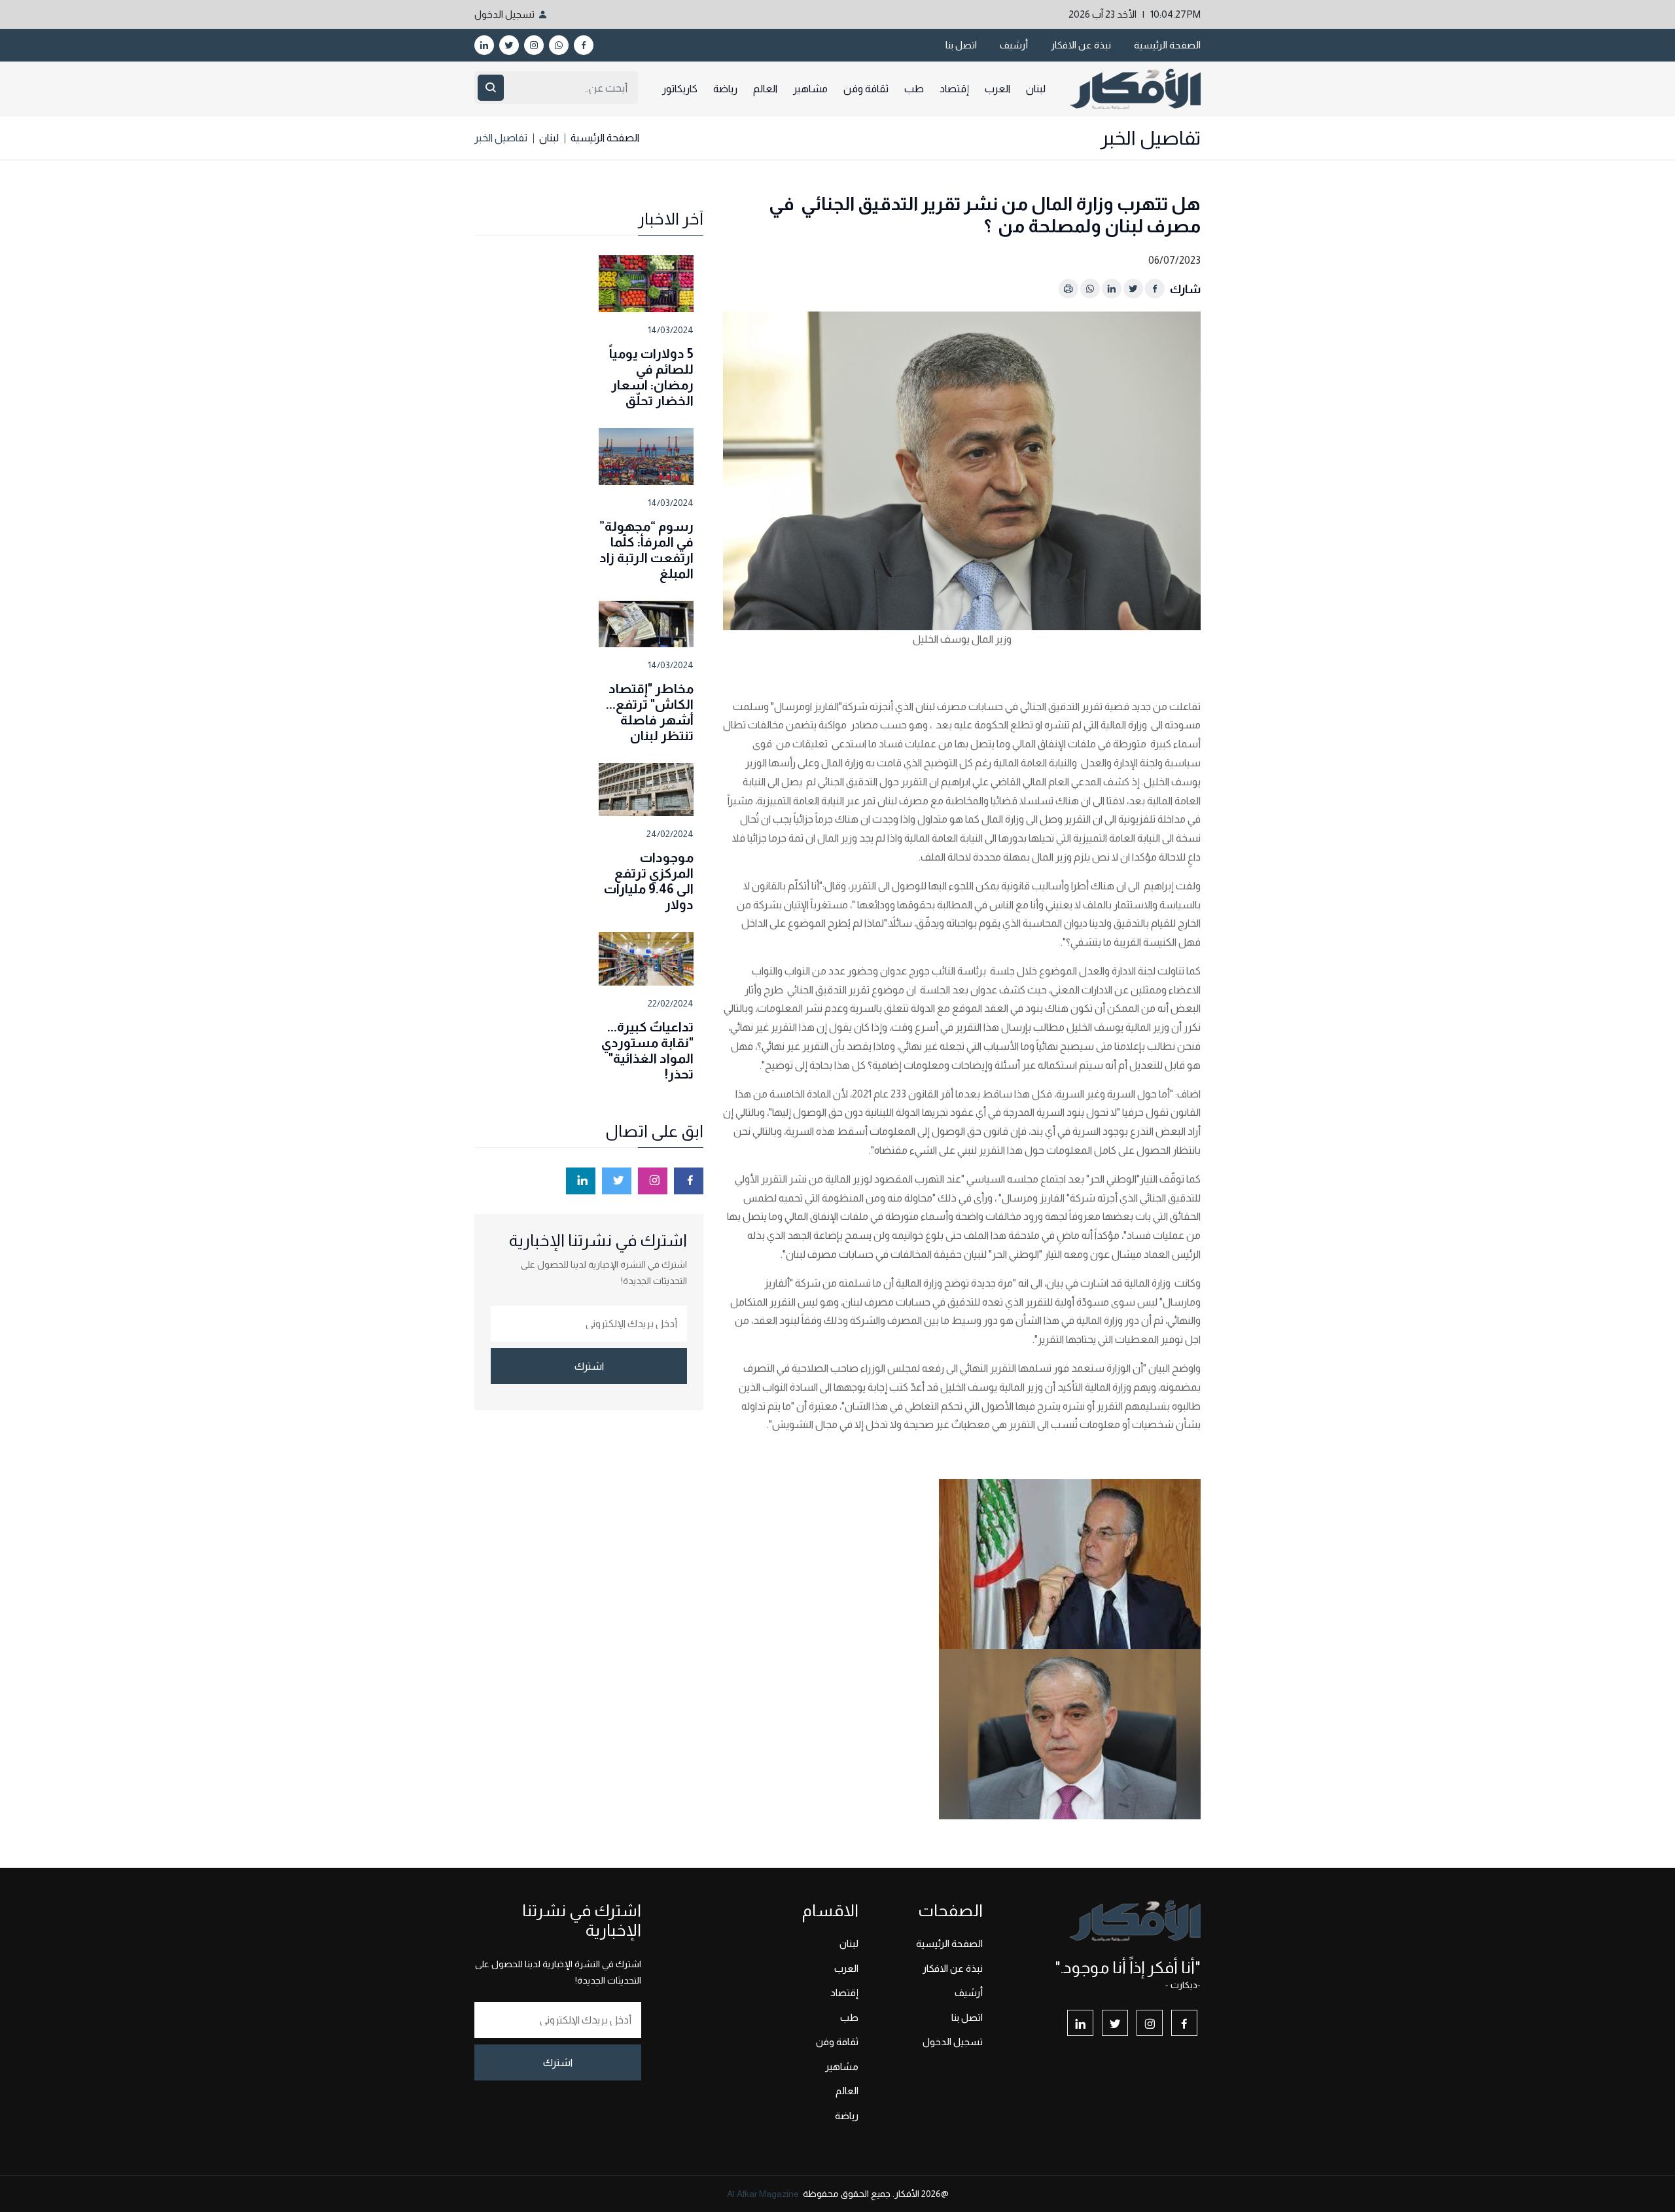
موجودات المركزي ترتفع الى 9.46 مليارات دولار (649, 881)
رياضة (725, 89)
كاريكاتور (680, 89)
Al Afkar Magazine (763, 2194)
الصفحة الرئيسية (1167, 45)
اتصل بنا (961, 45)
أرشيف (1014, 45)
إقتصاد (954, 89)
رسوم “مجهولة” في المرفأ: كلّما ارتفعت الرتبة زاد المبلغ (646, 550)
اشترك (589, 1366)
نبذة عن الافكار (1081, 45)
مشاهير (810, 89)
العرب (997, 89)
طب (914, 89)
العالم (765, 89)
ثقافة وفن (866, 89)
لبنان (1036, 89)
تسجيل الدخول (504, 14)
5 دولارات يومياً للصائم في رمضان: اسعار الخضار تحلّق (651, 377)
